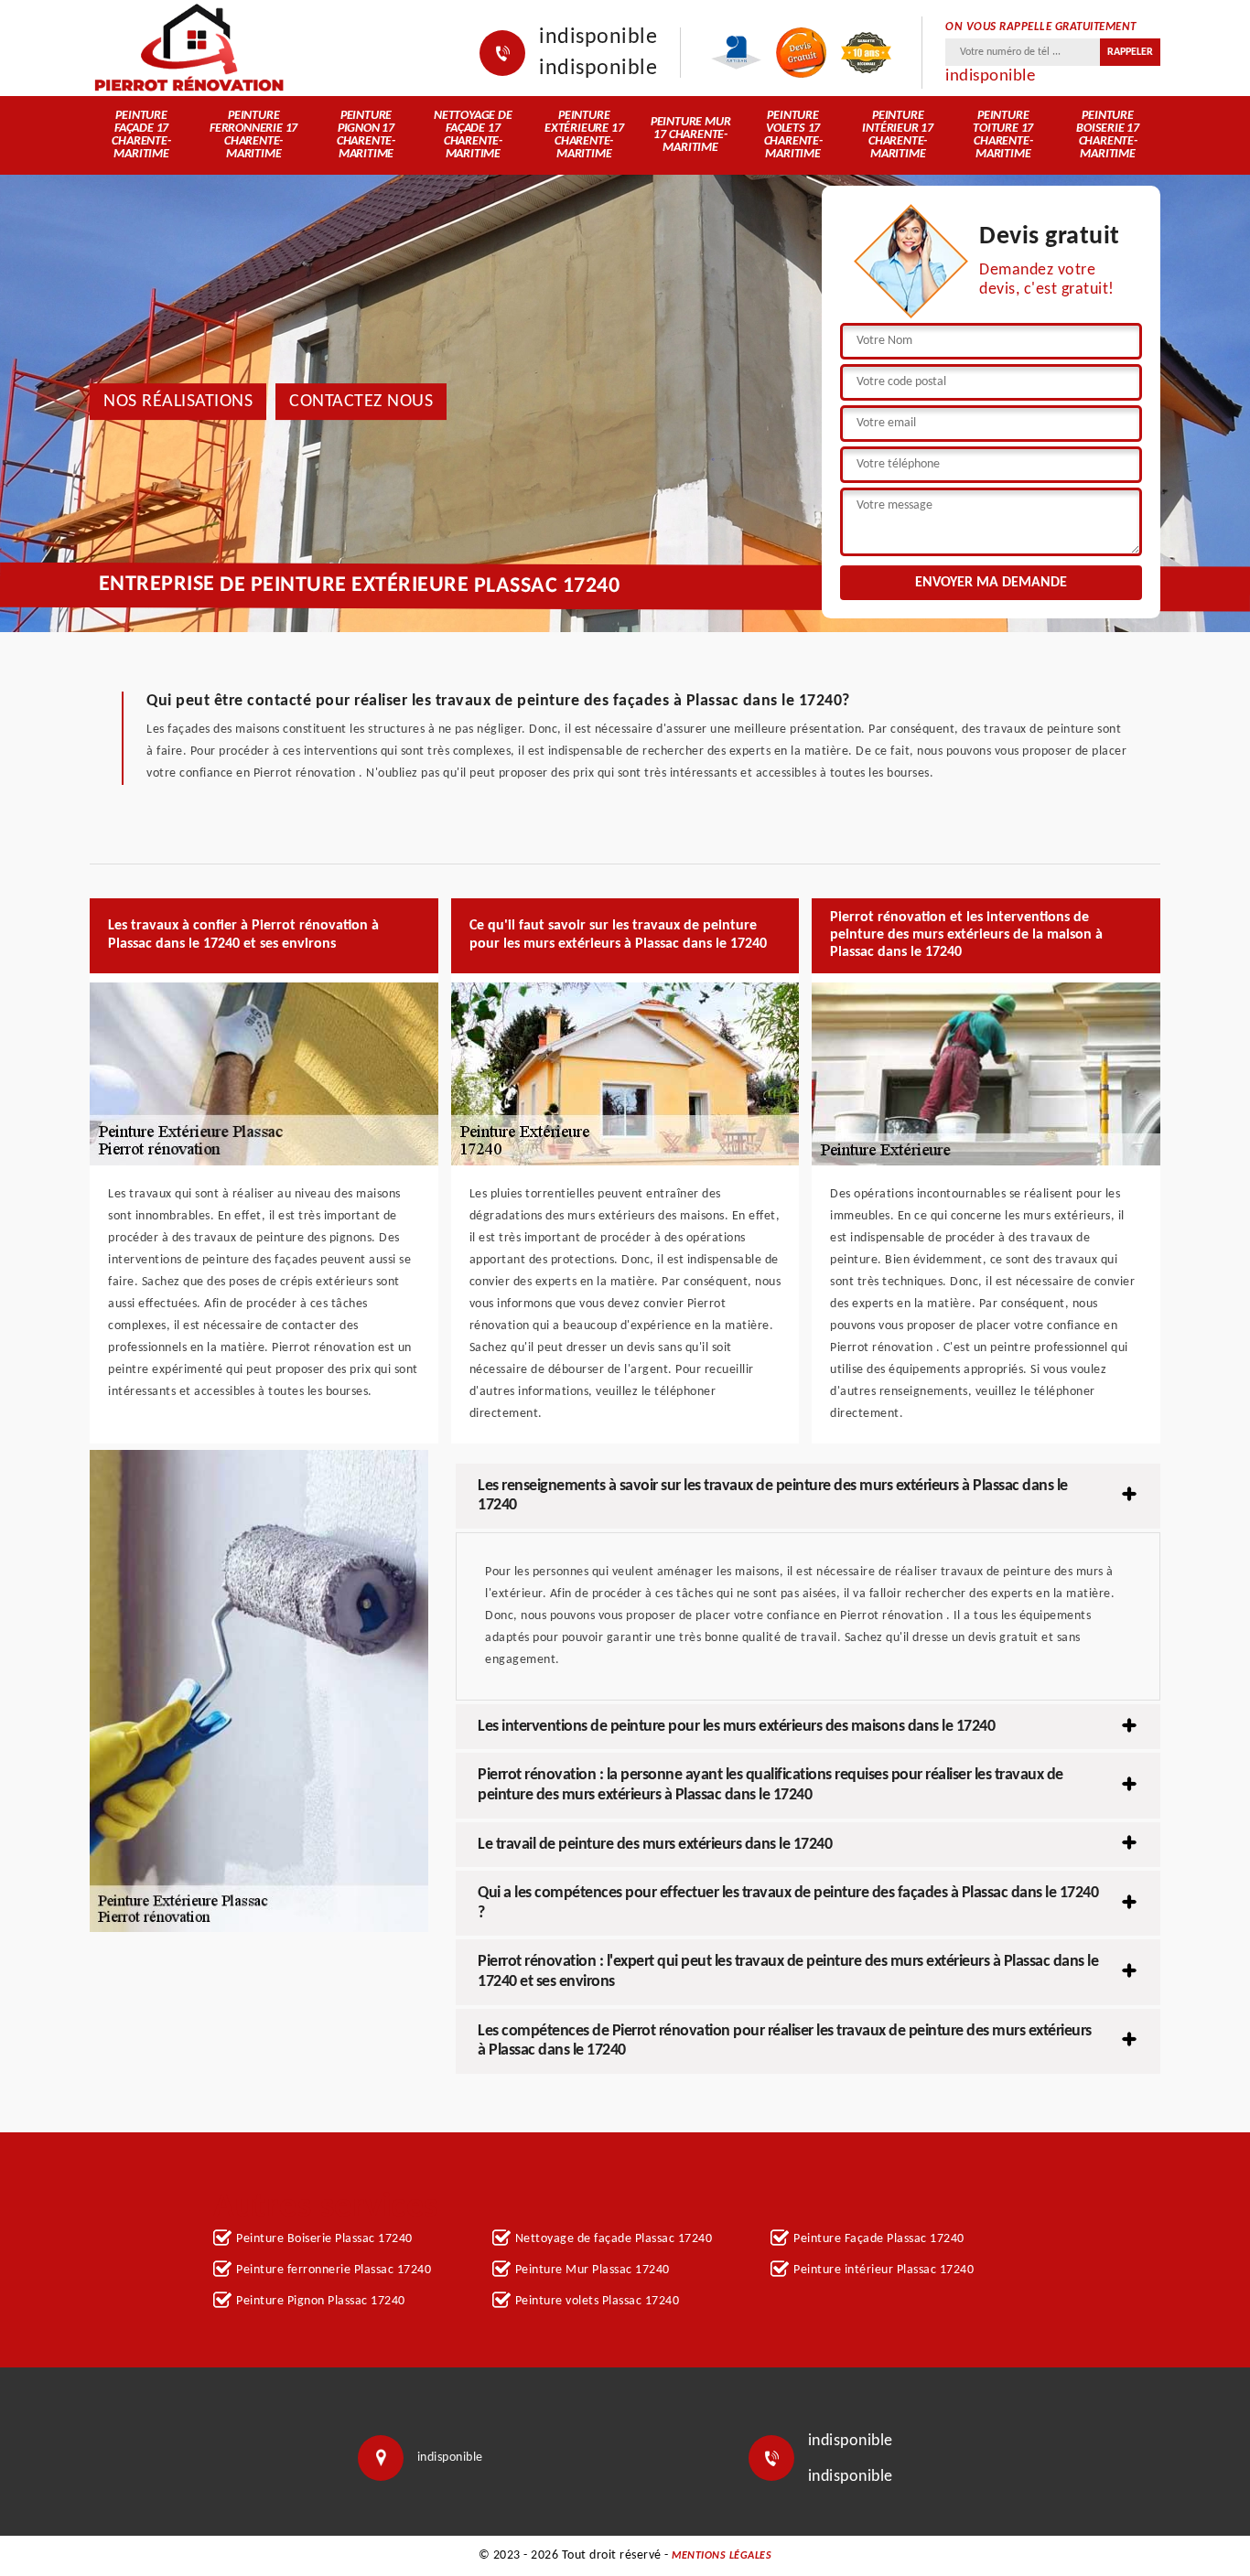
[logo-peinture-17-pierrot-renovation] (189, 48)
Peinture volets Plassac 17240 (598, 2301)
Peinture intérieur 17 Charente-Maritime (898, 135)
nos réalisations (178, 402)
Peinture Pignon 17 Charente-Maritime (366, 135)
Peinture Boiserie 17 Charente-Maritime (1108, 135)
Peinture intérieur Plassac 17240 (884, 2270)
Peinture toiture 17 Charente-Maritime (1003, 135)
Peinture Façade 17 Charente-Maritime (141, 135)
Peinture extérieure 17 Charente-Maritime (584, 135)
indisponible (598, 38)
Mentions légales (722, 2556)
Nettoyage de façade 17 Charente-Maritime (473, 135)
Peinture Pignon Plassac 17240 (321, 2301)
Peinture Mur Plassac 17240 (593, 2270)
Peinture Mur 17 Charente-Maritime (691, 135)
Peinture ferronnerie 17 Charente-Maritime (253, 135)
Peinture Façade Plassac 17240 (879, 2239)
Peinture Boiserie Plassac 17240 (324, 2239)
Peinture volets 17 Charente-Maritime (793, 135)
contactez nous (361, 402)
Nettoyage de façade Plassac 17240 (614, 2239)
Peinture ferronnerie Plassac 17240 (334, 2270)
